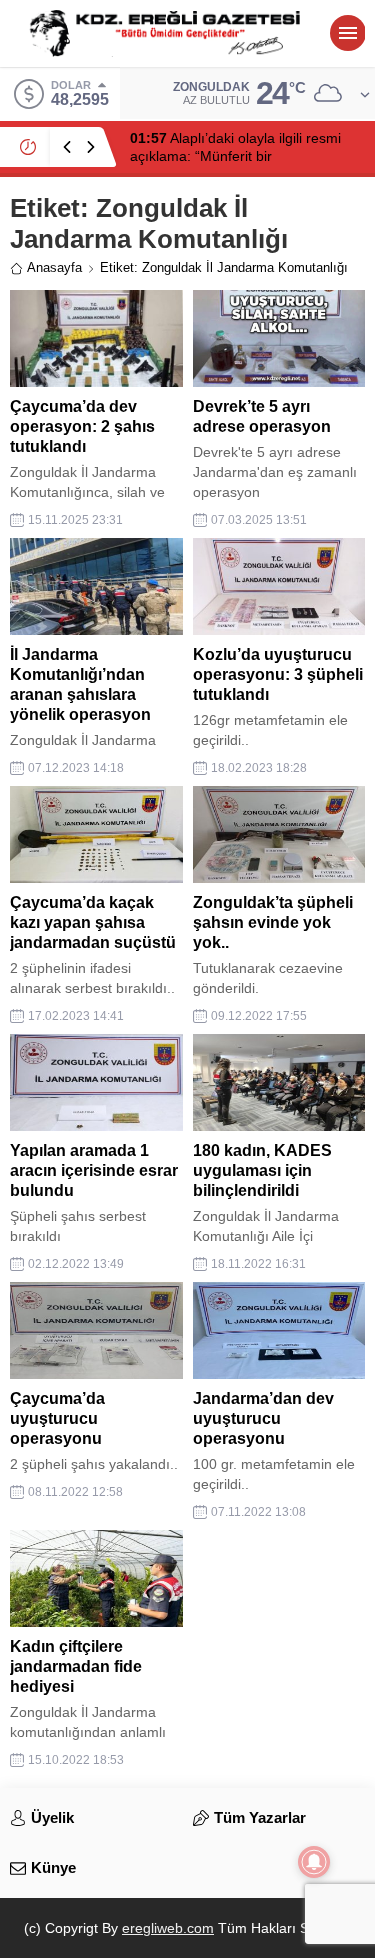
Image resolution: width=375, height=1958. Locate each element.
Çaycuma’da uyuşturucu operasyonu (57, 1418)
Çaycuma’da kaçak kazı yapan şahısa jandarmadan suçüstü (93, 922)
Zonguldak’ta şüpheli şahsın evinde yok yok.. (273, 922)
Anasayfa (54, 267)
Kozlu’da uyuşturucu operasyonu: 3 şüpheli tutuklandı (278, 674)
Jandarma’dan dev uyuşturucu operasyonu (263, 1418)
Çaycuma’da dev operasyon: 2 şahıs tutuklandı (82, 426)
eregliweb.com (168, 1928)
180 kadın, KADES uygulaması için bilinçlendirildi (262, 1170)
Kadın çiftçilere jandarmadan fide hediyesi (76, 1666)
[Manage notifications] (314, 1862)
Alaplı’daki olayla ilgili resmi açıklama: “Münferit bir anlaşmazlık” (235, 156)
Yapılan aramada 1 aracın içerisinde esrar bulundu (94, 1170)
